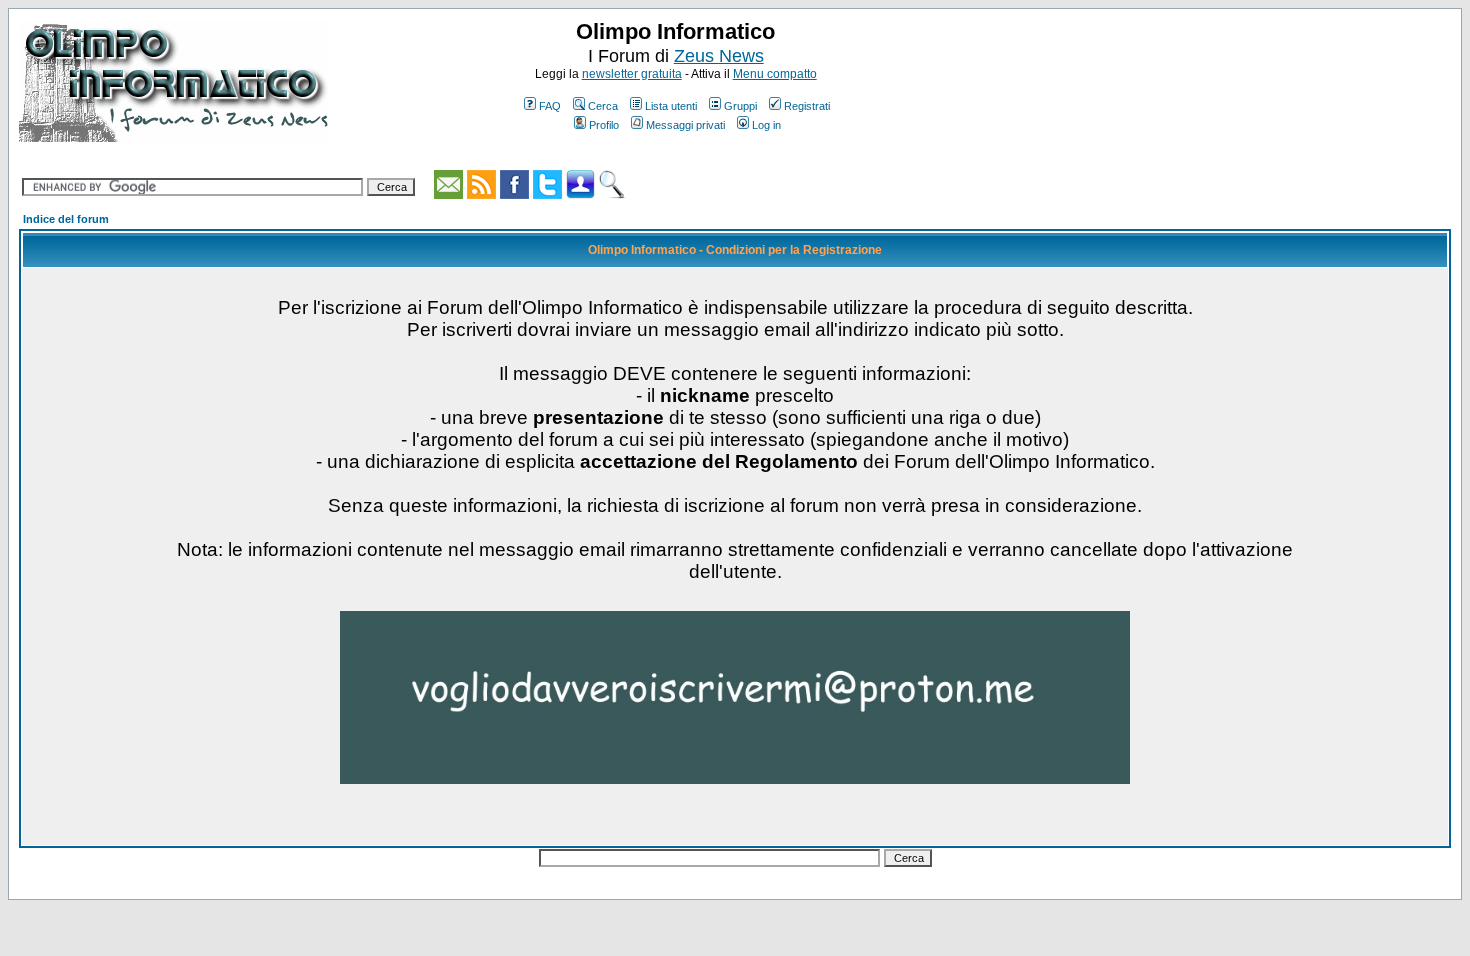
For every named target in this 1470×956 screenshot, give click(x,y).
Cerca (603, 106)
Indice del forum (66, 219)
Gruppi (740, 106)
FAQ (550, 106)
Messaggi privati (685, 125)
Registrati (807, 106)
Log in (766, 125)
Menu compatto (775, 74)
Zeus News (719, 56)
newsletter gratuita (632, 74)
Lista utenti (671, 106)
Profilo (604, 125)
